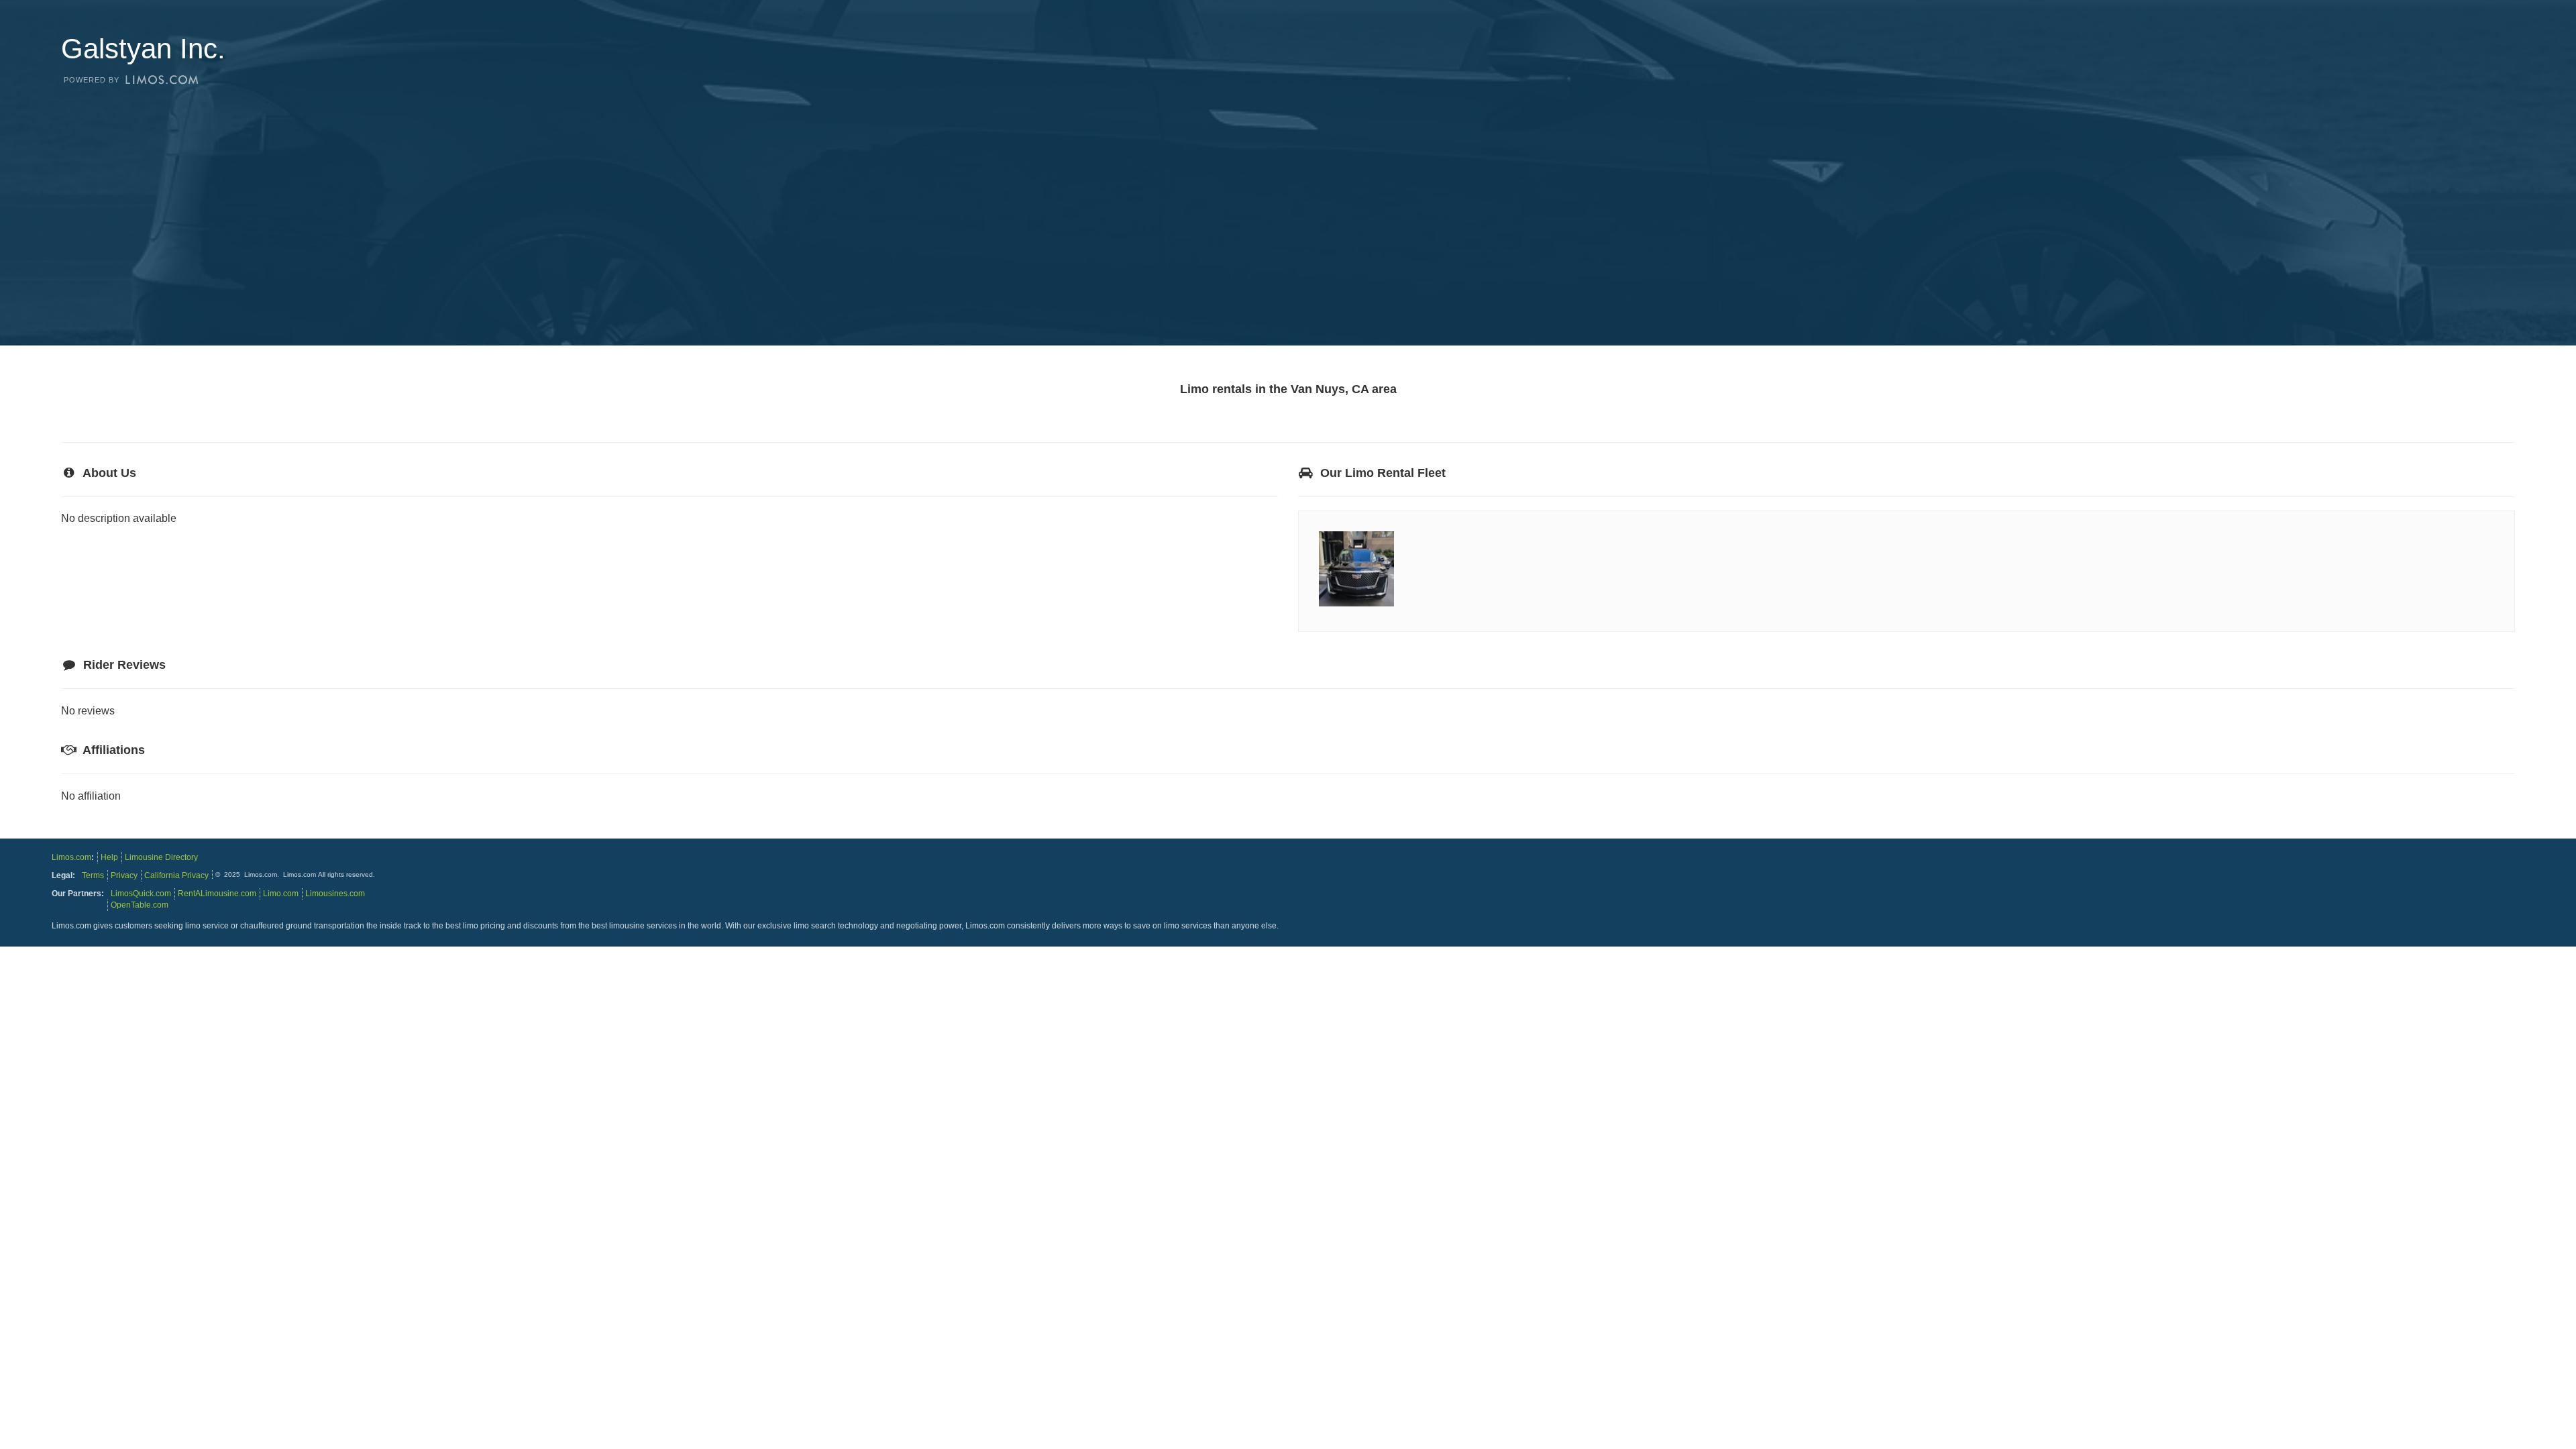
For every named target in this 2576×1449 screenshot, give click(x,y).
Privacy (124, 875)
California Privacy (176, 875)
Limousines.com (335, 894)
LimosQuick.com (141, 894)
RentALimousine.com (217, 894)
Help (109, 857)
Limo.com (281, 894)
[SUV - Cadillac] (1356, 606)
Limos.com (71, 857)
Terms (93, 875)
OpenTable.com (140, 905)
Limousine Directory (161, 857)
